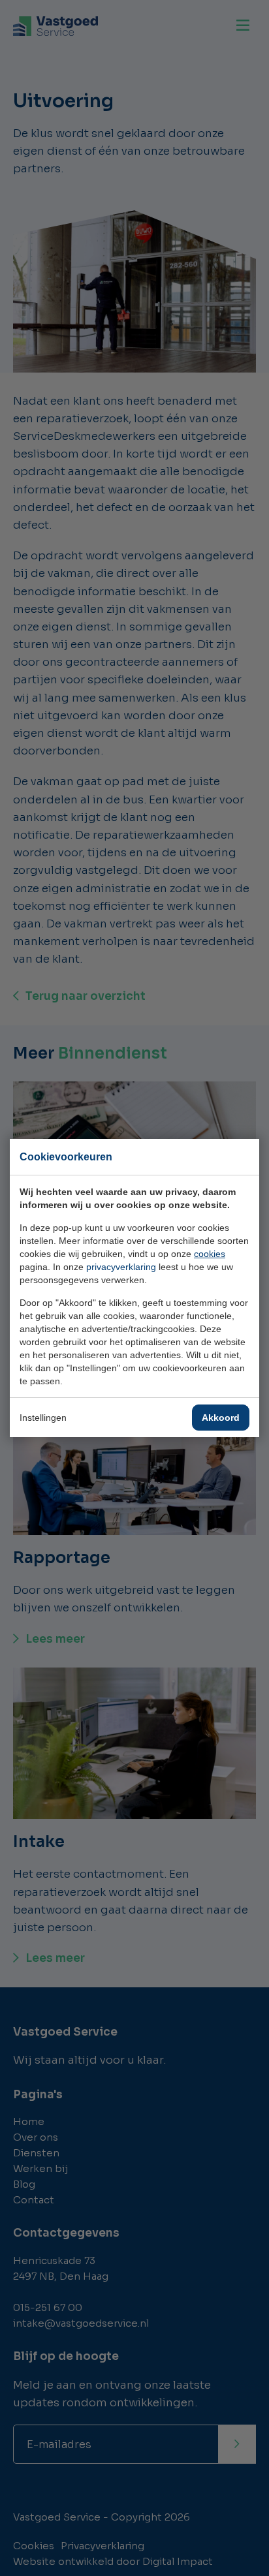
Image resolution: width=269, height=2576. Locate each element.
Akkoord (221, 1418)
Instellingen (43, 1418)
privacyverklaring (121, 1267)
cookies (210, 1254)
